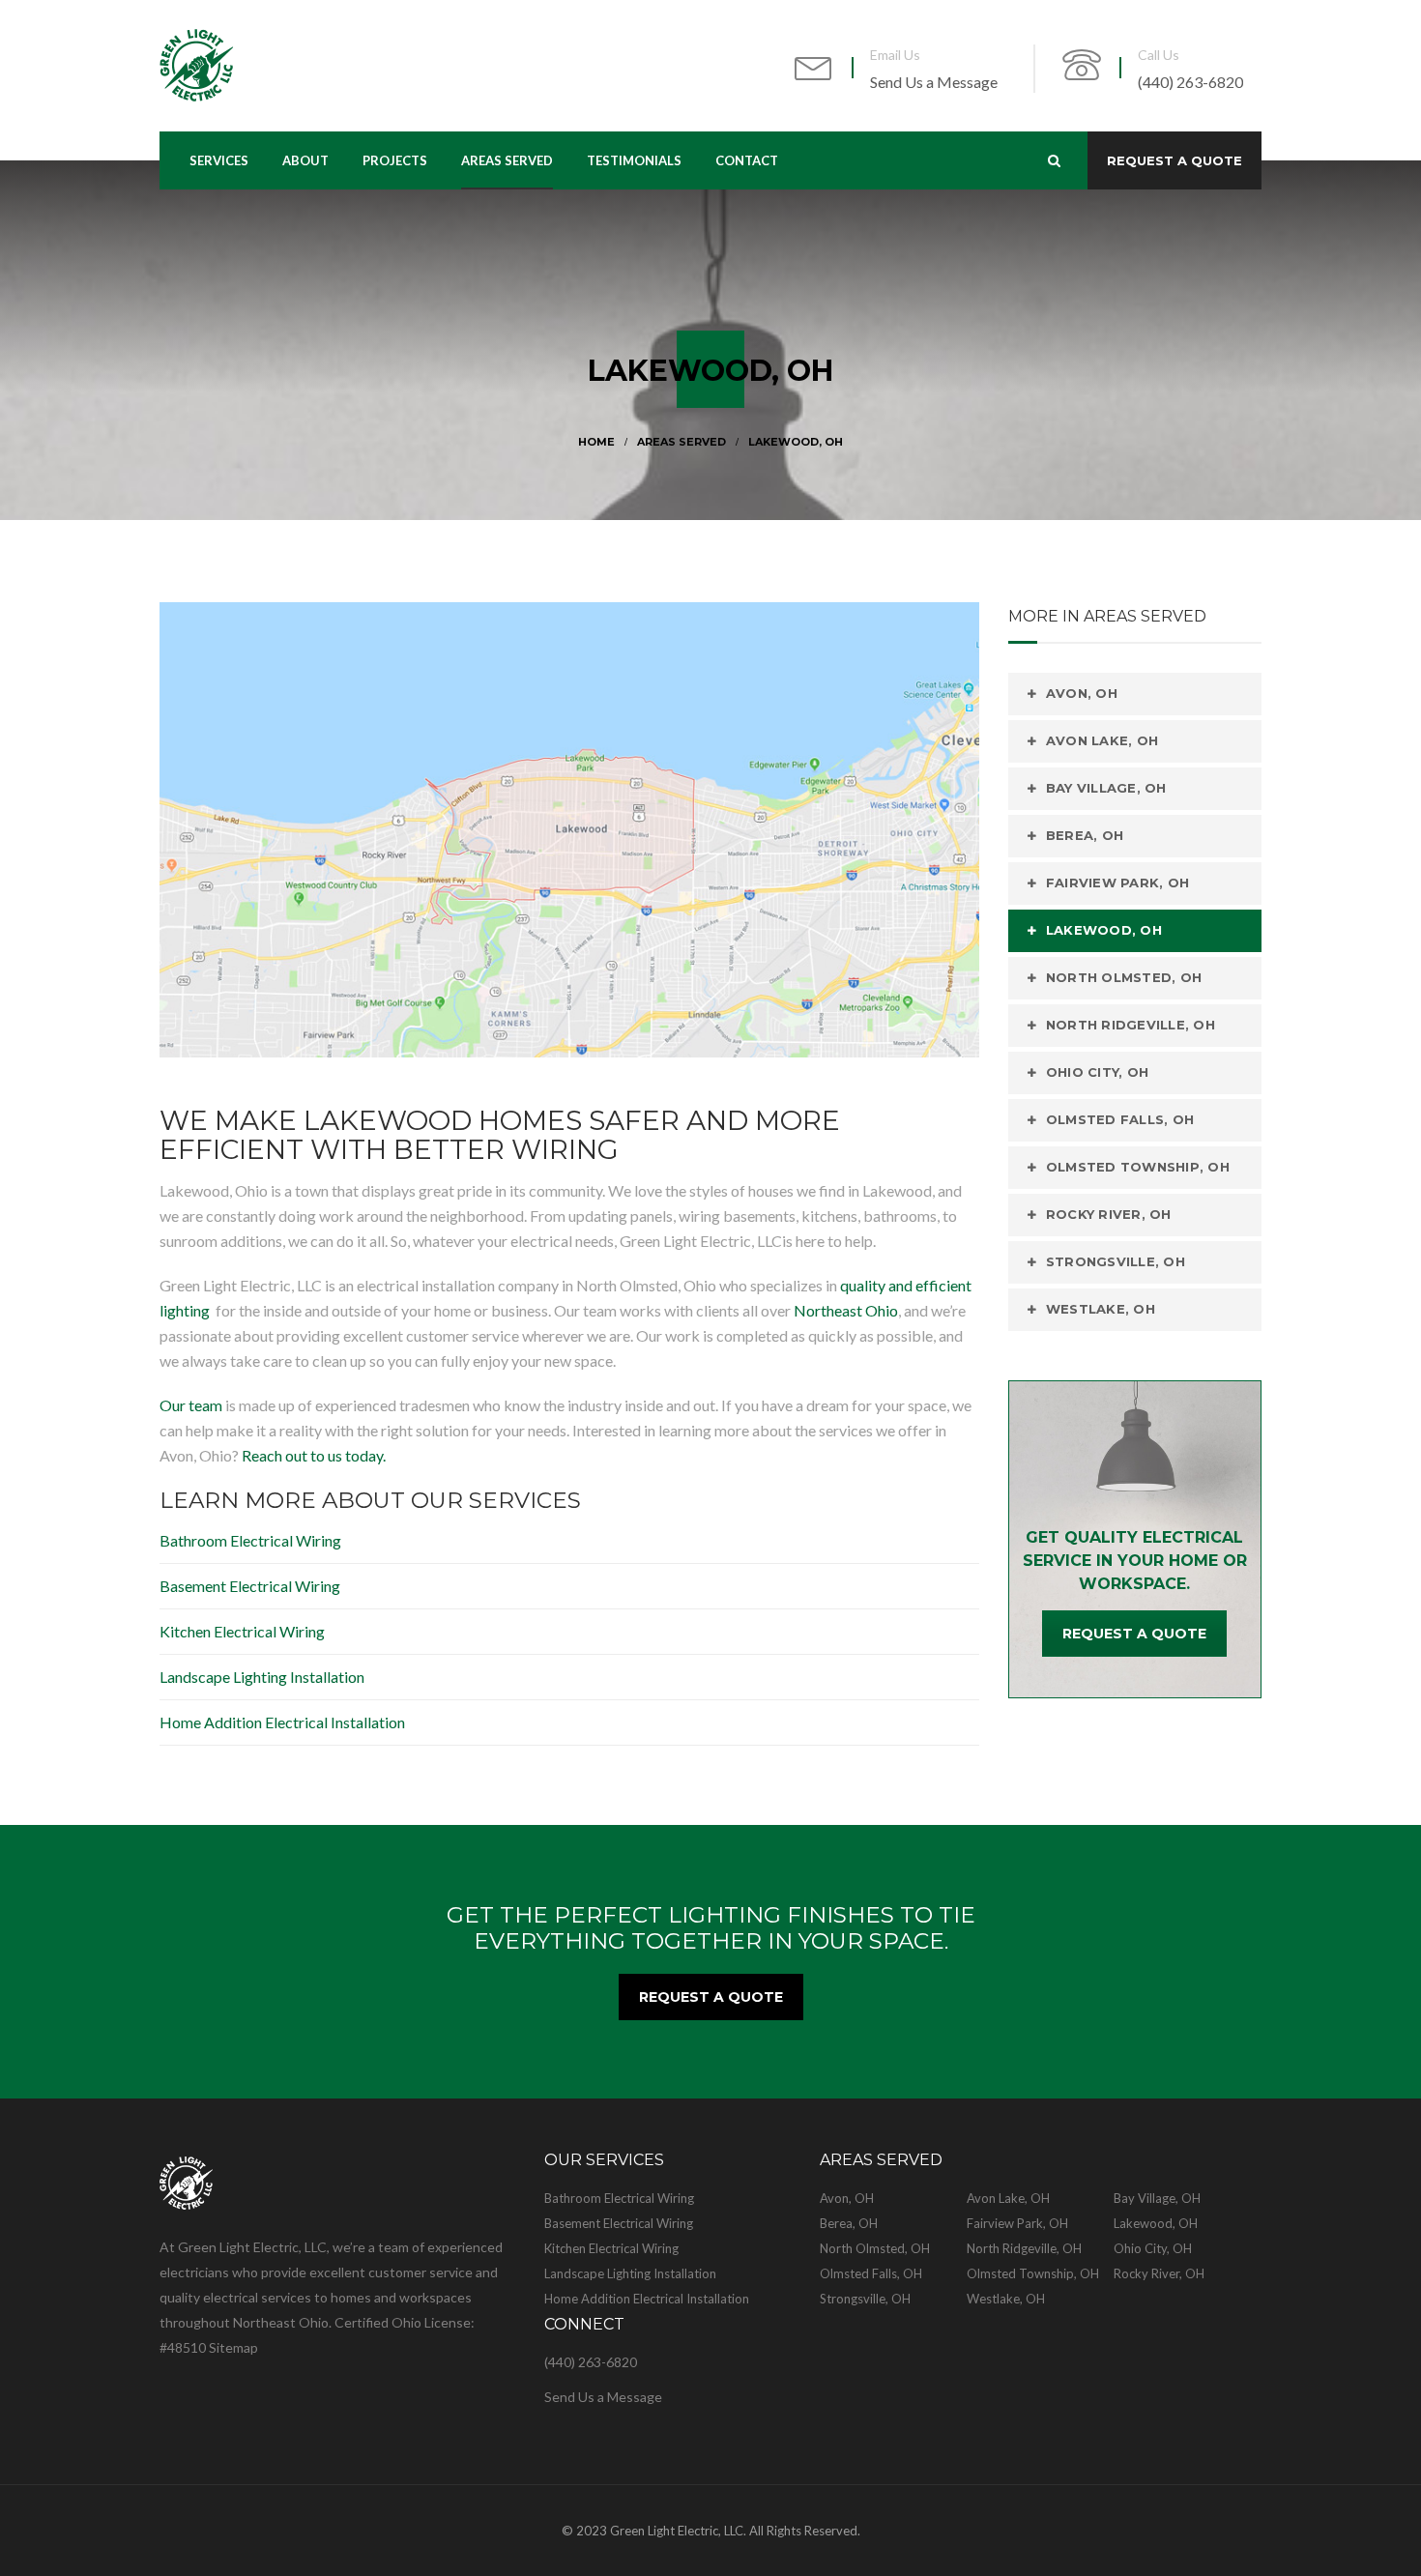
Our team (191, 1405)
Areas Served (681, 442)
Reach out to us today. (314, 1455)
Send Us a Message (934, 82)
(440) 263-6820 (1190, 82)
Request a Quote (1174, 160)
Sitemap (233, 2347)
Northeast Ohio (846, 1310)
